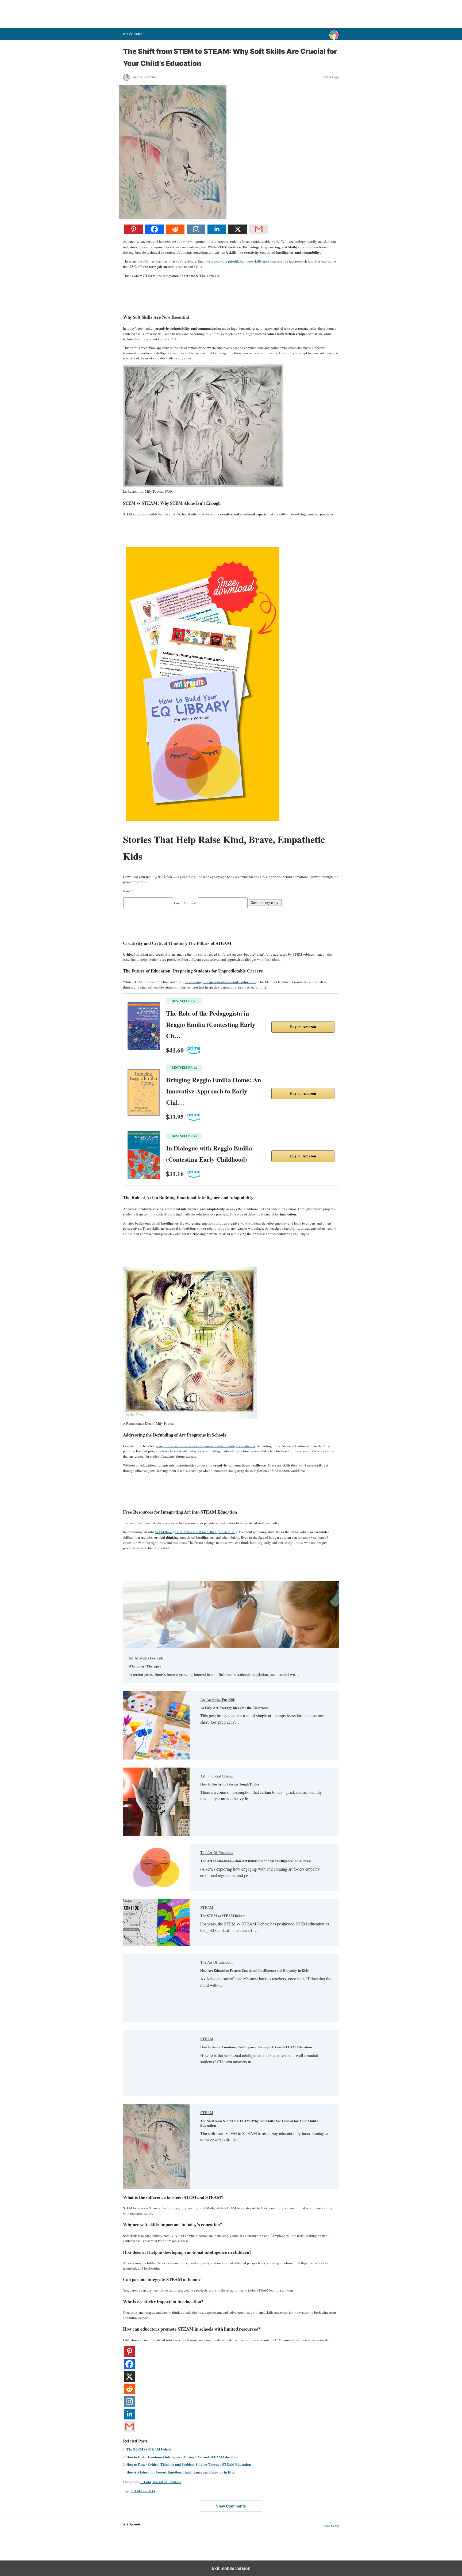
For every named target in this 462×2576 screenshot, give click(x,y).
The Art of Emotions (217, 1853)
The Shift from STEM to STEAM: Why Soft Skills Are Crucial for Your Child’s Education (259, 2123)
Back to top (331, 2526)
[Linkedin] (217, 233)
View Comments (231, 2506)
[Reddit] (175, 233)
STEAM (207, 1907)
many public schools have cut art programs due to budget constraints (205, 1446)
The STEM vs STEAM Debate (223, 1915)
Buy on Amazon (303, 1027)
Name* (128, 891)
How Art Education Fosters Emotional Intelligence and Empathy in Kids (254, 1970)
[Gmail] (259, 233)
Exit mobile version (231, 2568)
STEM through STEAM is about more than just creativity (196, 1532)
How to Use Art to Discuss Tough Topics (230, 1784)
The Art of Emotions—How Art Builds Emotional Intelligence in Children (255, 1861)
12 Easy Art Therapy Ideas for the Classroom (234, 1707)
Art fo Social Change (217, 1776)
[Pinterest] (133, 233)
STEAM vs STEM (143, 2491)
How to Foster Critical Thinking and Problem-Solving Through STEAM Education (189, 2464)
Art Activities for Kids (146, 1658)
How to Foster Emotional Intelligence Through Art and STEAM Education (256, 2047)
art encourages (221, 982)
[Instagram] (196, 233)
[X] (238, 233)
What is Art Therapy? (145, 1666)
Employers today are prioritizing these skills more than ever (241, 261)
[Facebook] (154, 233)
